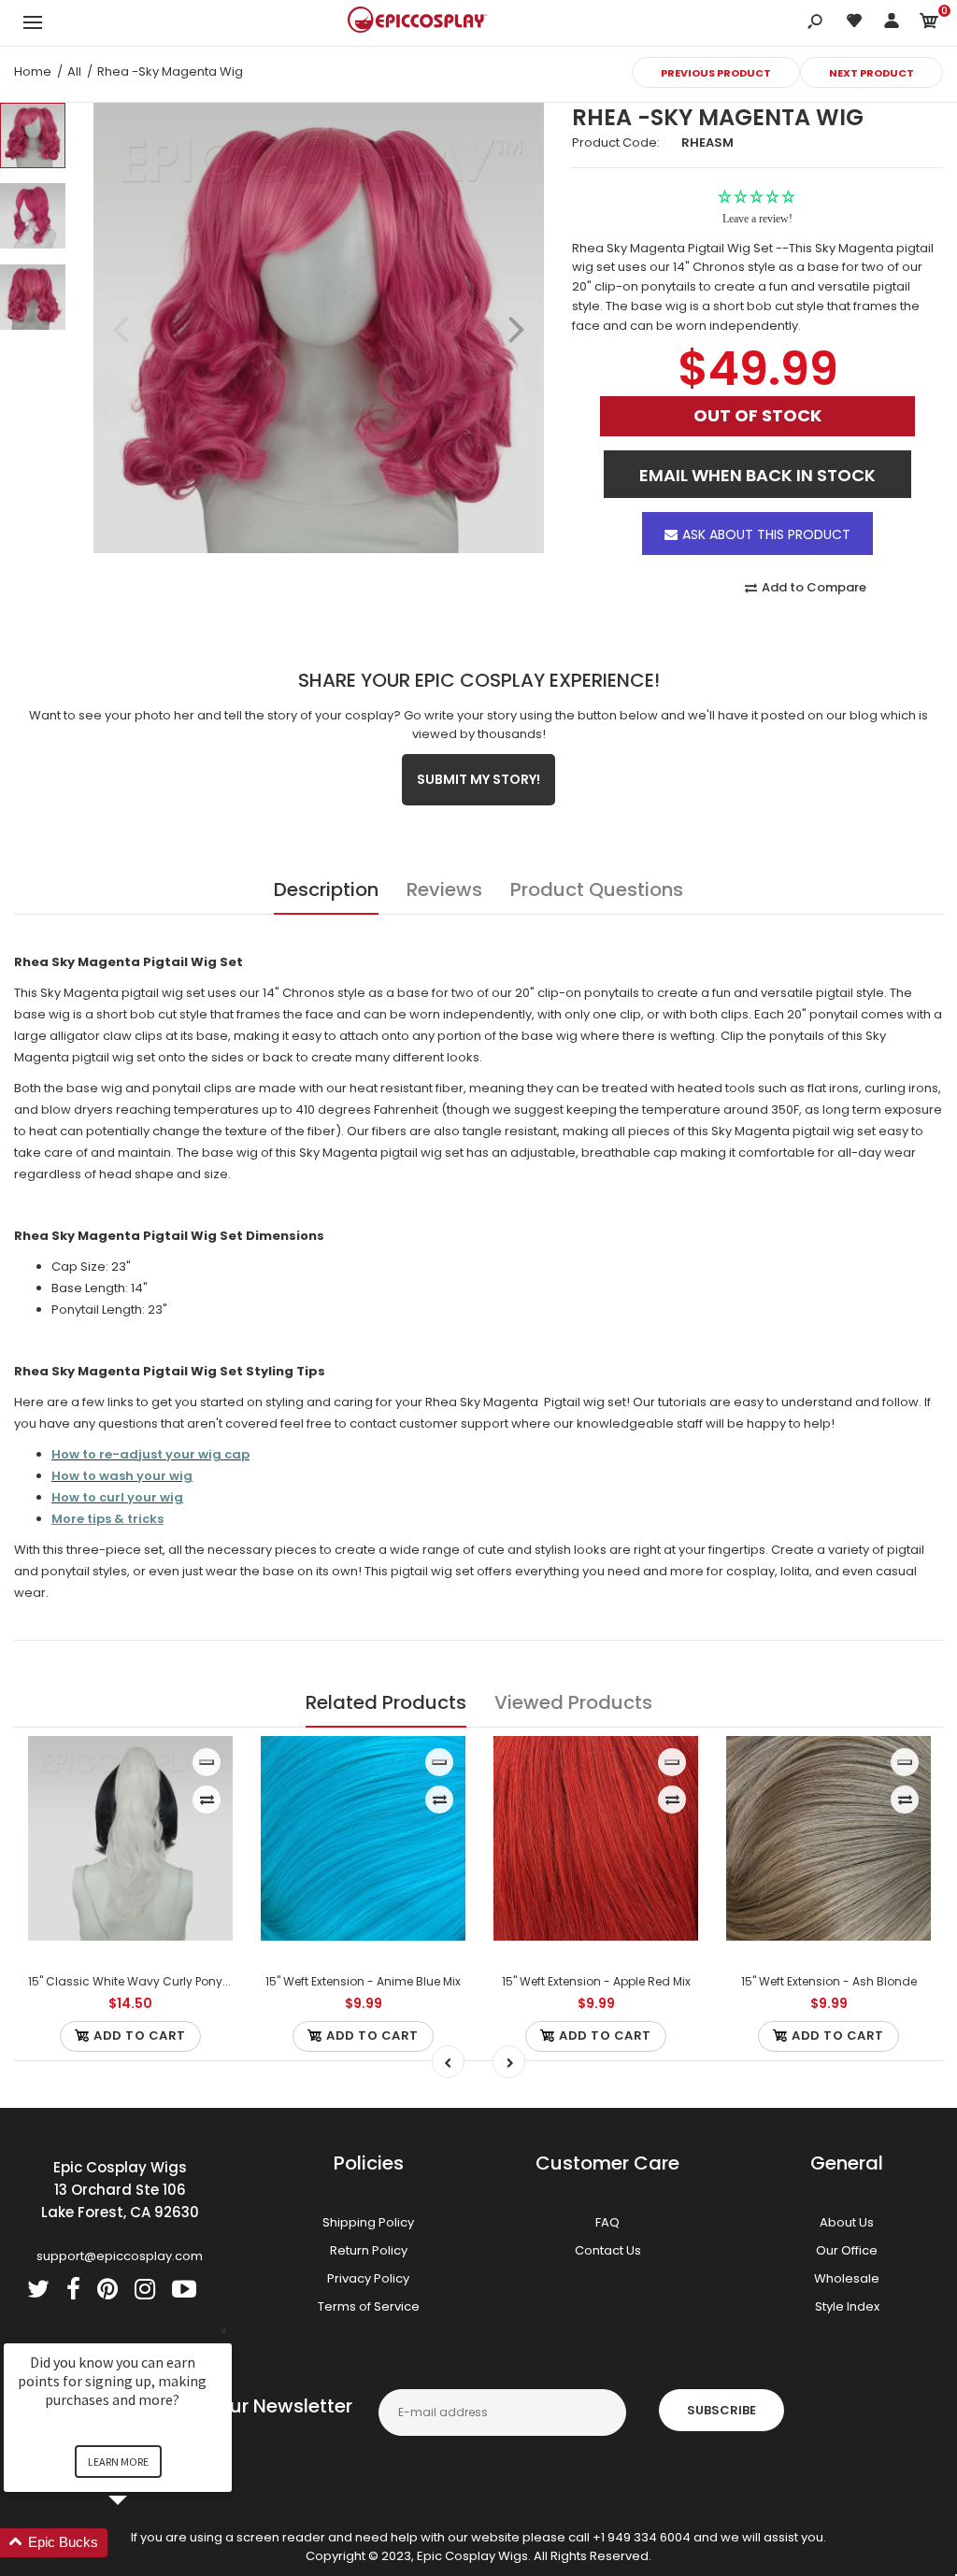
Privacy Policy (368, 2278)
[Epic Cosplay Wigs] (418, 22)
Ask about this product (766, 534)
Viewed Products (573, 1702)
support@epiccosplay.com (120, 2256)
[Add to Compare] (207, 1800)
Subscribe (721, 2410)
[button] (140, 2543)
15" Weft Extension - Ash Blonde (829, 1981)
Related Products (386, 1702)
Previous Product (716, 73)
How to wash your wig (122, 1476)
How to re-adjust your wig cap (150, 1454)
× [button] (223, 2331)
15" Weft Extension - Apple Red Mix (596, 1981)
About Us (847, 2222)
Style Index (847, 2306)
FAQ (607, 2222)
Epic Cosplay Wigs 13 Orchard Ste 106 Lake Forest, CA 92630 (120, 2190)
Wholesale (847, 2278)
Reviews (444, 890)
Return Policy (369, 2250)
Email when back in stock (757, 475)
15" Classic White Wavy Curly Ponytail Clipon (154, 1981)
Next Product (871, 73)
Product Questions (597, 890)
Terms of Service (369, 2306)
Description (326, 890)
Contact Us (608, 2250)
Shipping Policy (368, 2222)
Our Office (847, 2250)
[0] (929, 24)
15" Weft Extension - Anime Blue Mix (363, 1981)
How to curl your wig (117, 1497)
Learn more (118, 2462)
